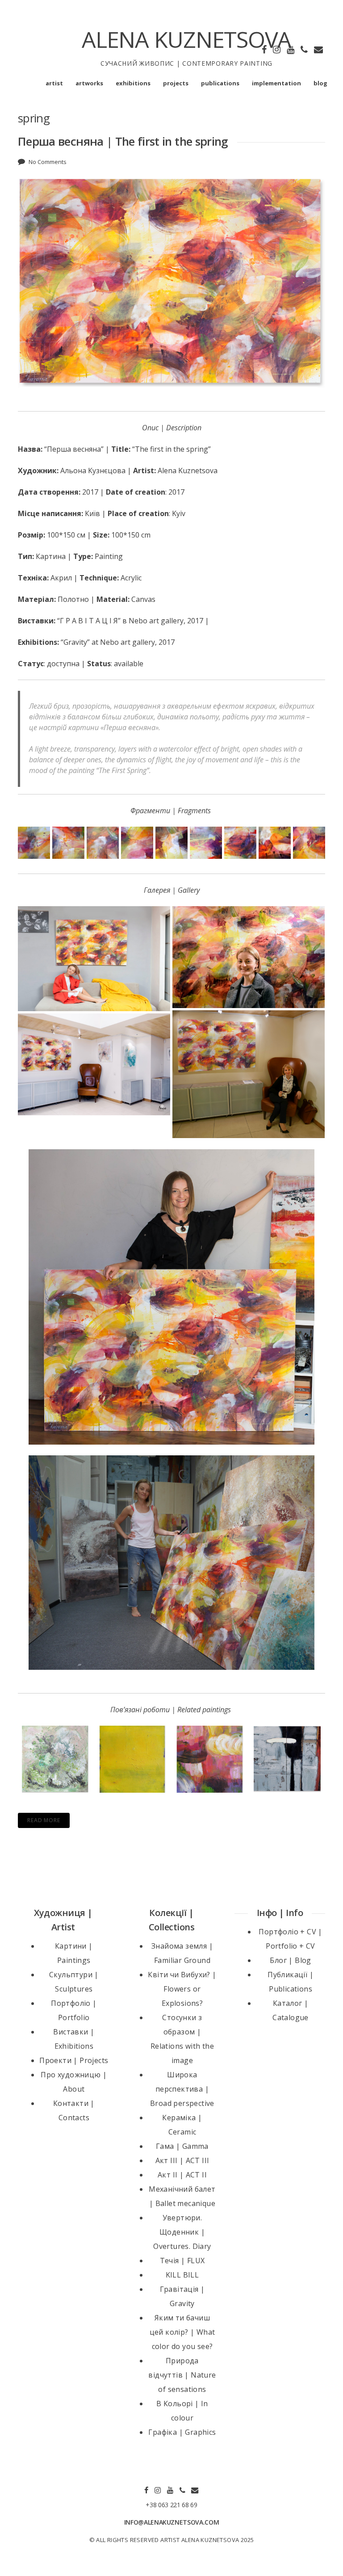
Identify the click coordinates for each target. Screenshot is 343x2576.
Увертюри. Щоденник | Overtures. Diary (182, 2232)
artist (54, 83)
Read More (44, 1820)
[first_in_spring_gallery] (249, 957)
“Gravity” (75, 642)
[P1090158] (34, 843)
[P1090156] (103, 843)
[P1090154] (137, 843)
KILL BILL (182, 2275)
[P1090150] (275, 843)
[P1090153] (171, 843)
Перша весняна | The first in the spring (123, 141)
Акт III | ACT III (182, 2160)
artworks (89, 83)
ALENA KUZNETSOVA (186, 39)
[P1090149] (309, 843)
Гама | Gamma (182, 2146)
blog (320, 83)
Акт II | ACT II (182, 2175)
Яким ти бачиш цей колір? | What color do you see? (182, 2332)
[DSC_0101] (94, 1064)
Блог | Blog (290, 1960)
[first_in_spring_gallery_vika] (249, 1074)
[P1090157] (68, 843)
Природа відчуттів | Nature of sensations (182, 2375)
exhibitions (133, 83)
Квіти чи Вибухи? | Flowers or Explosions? (182, 1989)
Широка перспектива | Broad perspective (182, 2089)
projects (176, 83)
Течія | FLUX (182, 2261)
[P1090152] (206, 843)
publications (220, 83)
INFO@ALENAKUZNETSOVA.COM (172, 2522)
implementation (276, 83)
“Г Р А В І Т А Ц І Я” (89, 621)
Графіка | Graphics (182, 2432)
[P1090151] (240, 843)
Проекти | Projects (74, 2060)
